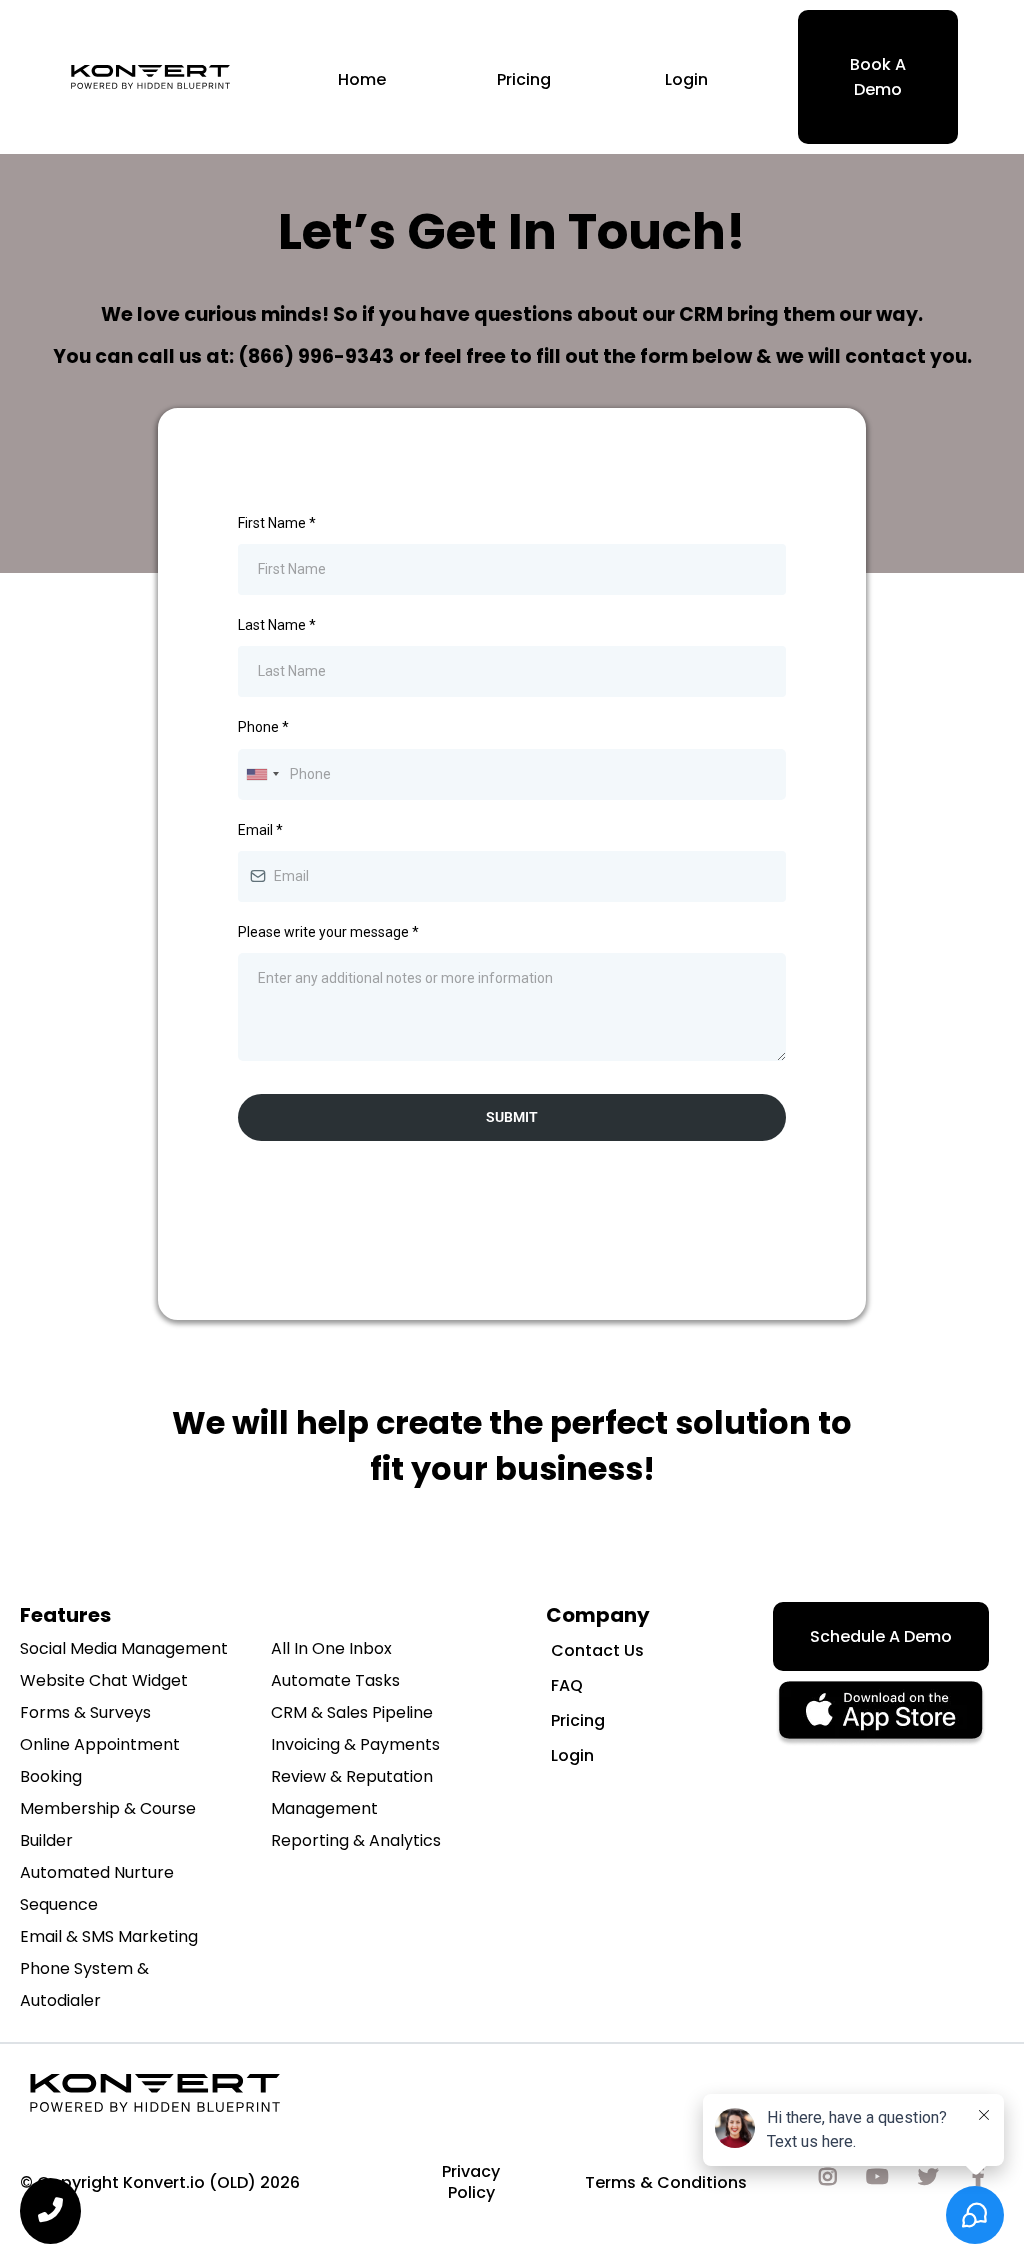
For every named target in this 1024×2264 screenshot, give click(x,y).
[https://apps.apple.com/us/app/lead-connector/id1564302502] (881, 1714)
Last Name (277, 625)
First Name (277, 523)
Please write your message (328, 932)
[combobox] (262, 774)
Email (260, 830)
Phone (263, 727)
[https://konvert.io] (150, 77)
